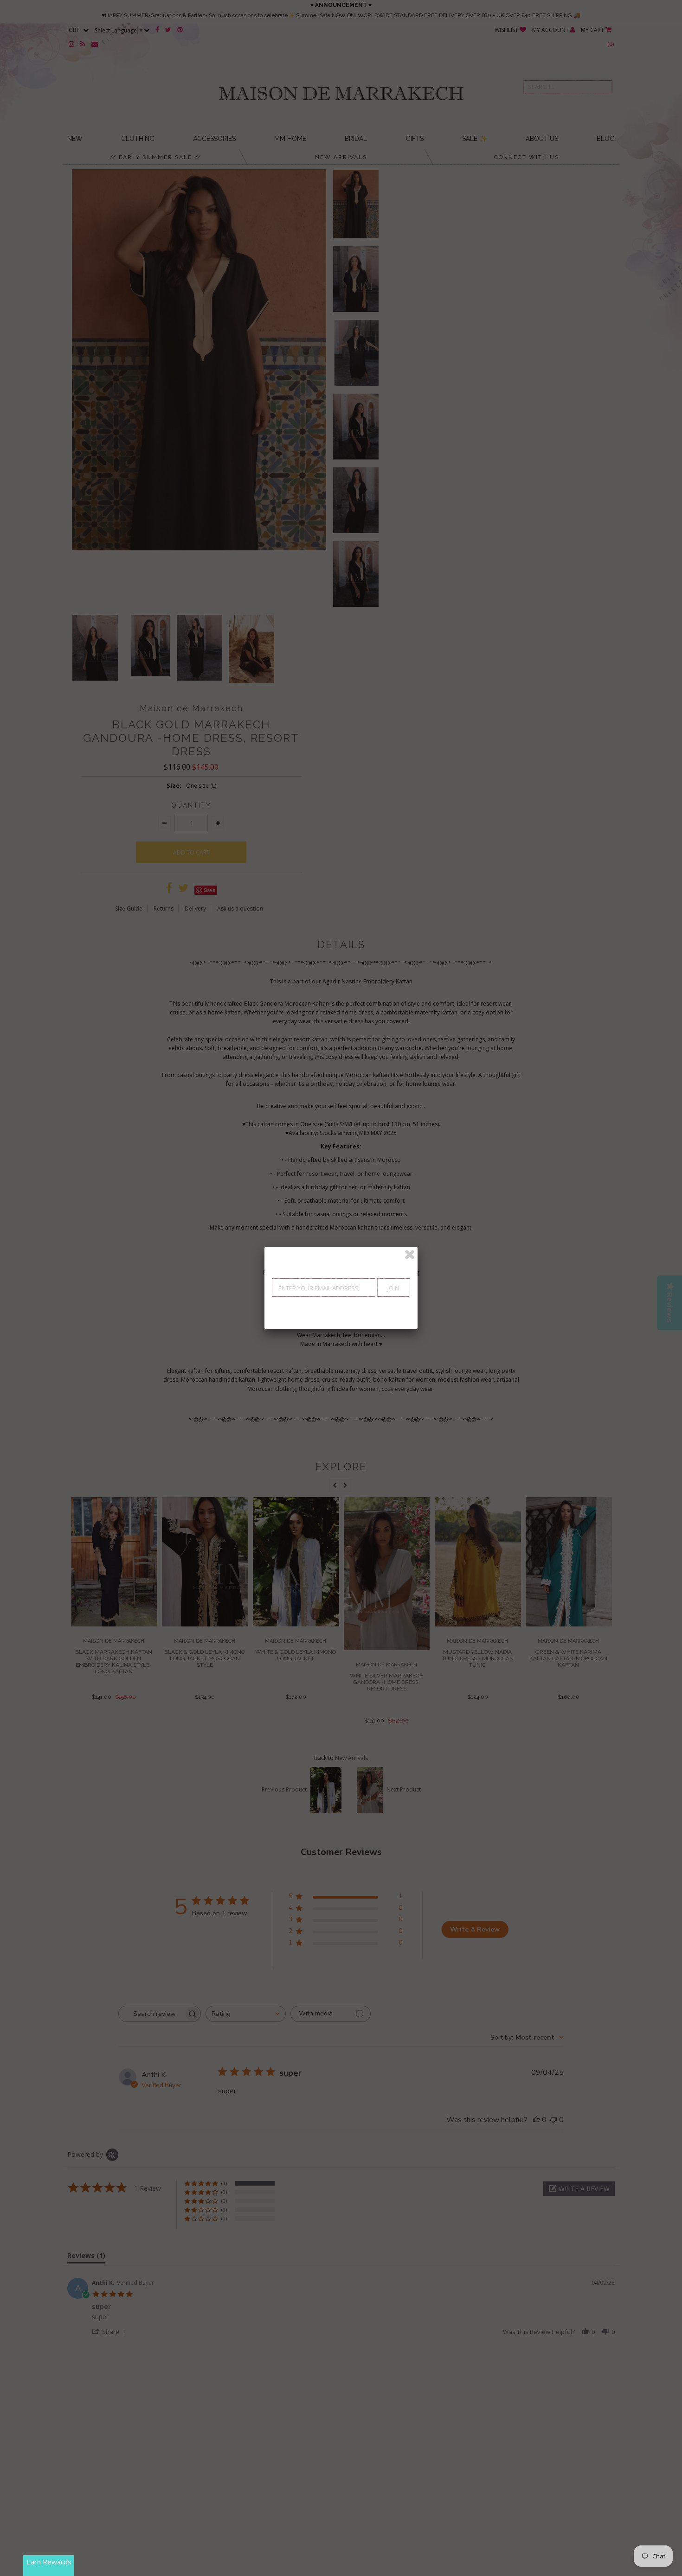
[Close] (410, 1255)
